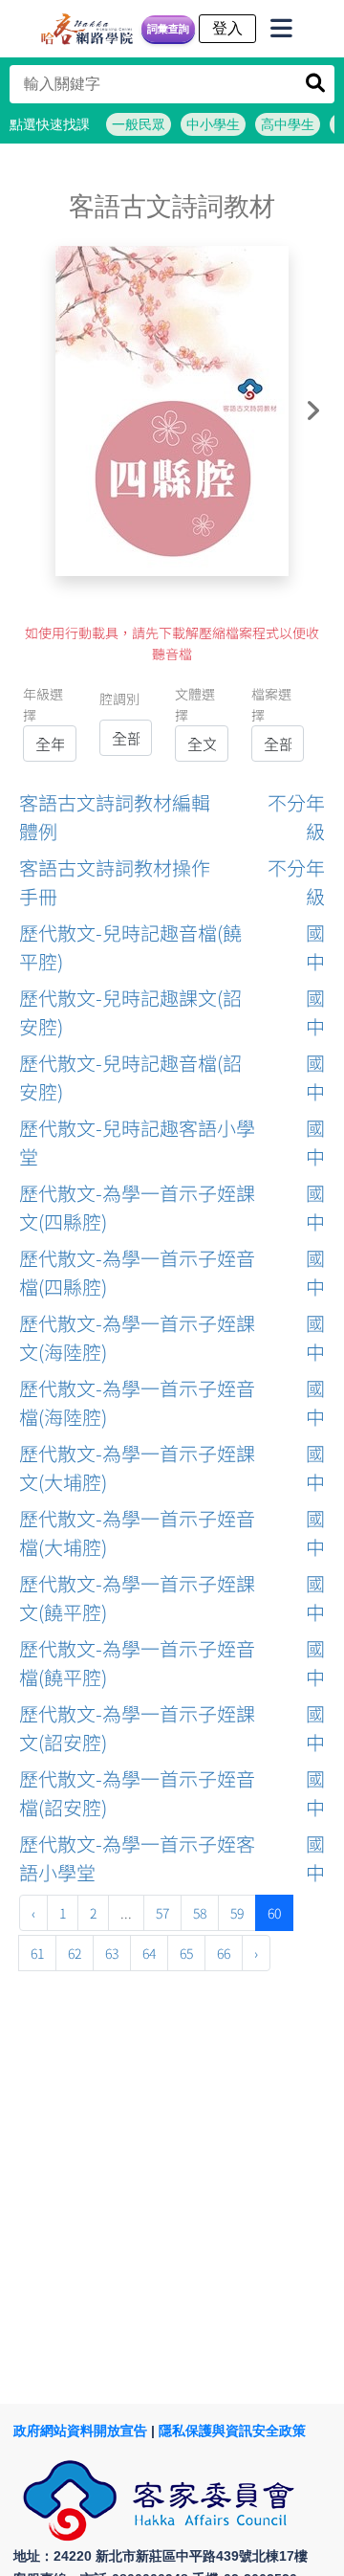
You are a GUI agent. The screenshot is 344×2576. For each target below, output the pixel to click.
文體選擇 (195, 704)
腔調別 (119, 699)
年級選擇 (43, 704)
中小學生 (213, 124)
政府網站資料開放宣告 (80, 2431)
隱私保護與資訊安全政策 (232, 2431)
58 (200, 1913)
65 (186, 1953)
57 (162, 1913)
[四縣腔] (172, 411)
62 (75, 1953)
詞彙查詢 (168, 29)
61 (37, 1953)
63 (112, 1953)
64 (149, 1953)
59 (237, 1913)
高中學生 (288, 124)
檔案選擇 (271, 704)
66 (224, 1953)
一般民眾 (139, 124)
